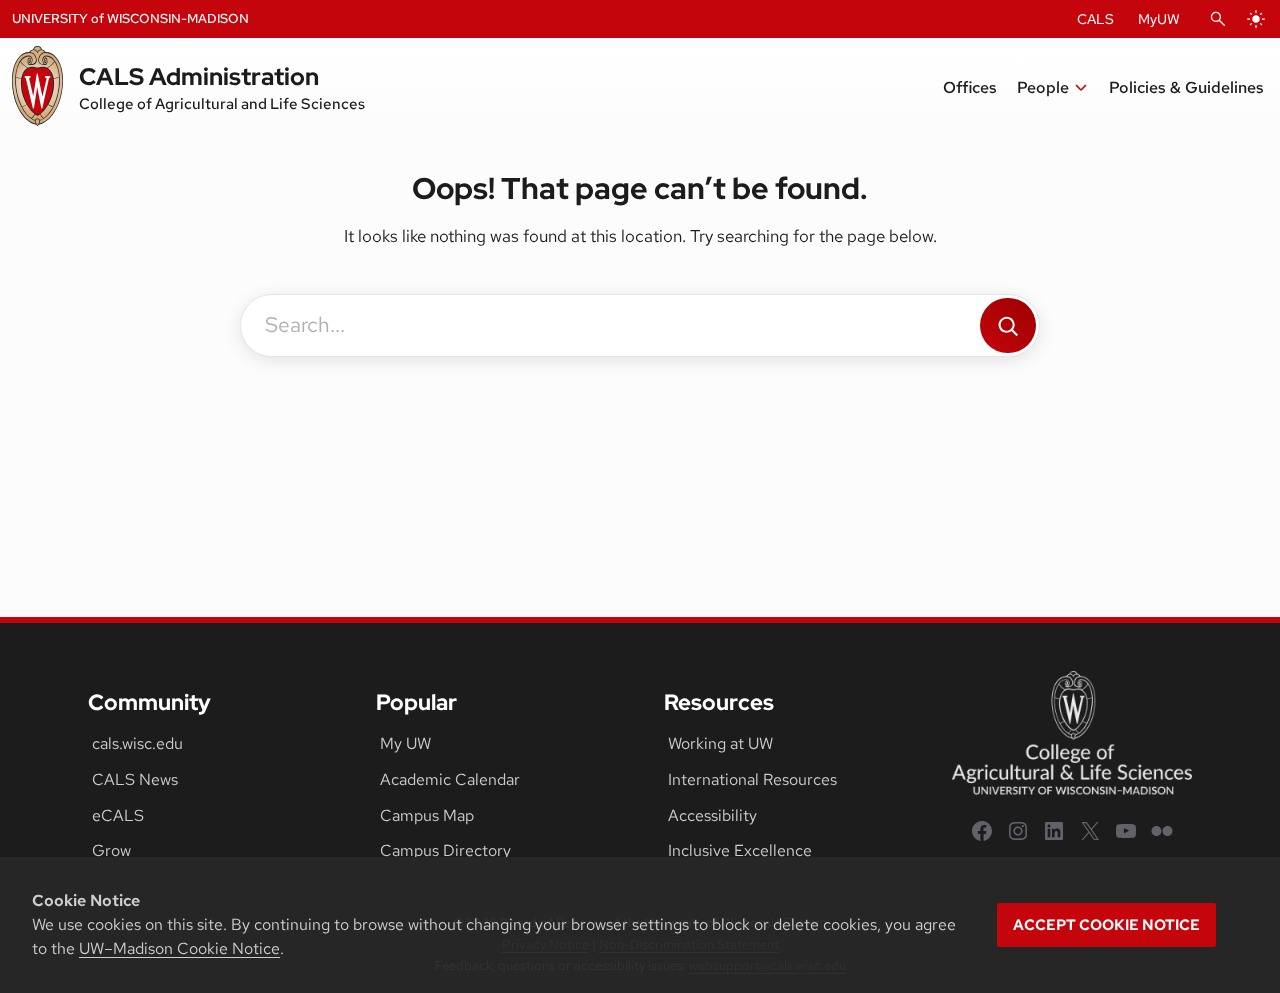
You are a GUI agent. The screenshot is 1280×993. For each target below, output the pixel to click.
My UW (405, 743)
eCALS (118, 815)
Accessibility (712, 815)
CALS (1095, 19)
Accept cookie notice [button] (1106, 925)
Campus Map (427, 815)
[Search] (1008, 325)
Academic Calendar (450, 779)
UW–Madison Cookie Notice (179, 948)
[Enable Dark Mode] (1256, 19)
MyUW (1159, 19)
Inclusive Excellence (740, 850)
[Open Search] (1218, 19)
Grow (111, 850)
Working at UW (720, 743)
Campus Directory (445, 850)
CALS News (135, 779)
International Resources (752, 779)
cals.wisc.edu (137, 743)
